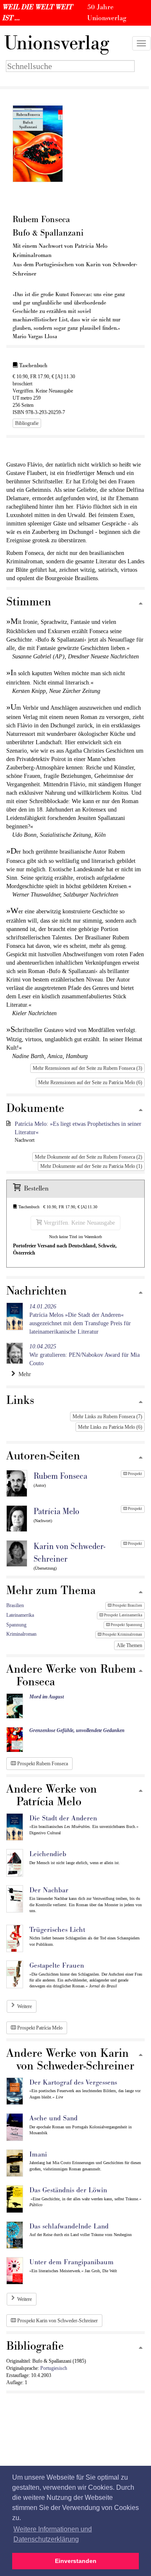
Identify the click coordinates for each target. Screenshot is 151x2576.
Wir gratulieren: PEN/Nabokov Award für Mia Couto (85, 1355)
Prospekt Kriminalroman (122, 1634)
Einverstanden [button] (76, 2561)
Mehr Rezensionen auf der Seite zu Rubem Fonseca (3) (87, 1068)
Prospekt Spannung (126, 1625)
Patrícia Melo (56, 1512)
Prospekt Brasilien (127, 1605)
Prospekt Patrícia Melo (39, 2028)
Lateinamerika (20, 1615)
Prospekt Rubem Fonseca (42, 1764)
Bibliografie (27, 423)
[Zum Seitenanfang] (141, 604)
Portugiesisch (54, 2368)
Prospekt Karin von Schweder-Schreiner (57, 2321)
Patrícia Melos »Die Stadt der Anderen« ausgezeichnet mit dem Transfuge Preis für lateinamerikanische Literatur (80, 1319)
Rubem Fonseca (60, 1476)
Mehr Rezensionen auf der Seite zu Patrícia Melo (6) (90, 1082)
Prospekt (135, 1474)
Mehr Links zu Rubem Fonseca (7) (107, 1417)
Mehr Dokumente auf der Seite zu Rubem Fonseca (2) (89, 1157)
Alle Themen (129, 1645)
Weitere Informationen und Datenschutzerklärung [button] (53, 2534)
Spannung (16, 1625)
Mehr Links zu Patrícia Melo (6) (110, 1427)
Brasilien (15, 1605)
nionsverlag (57, 43)
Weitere (25, 2006)
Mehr (23, 1374)
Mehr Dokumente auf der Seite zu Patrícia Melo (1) (91, 1166)
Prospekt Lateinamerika (123, 1615)
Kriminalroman (21, 1634)
